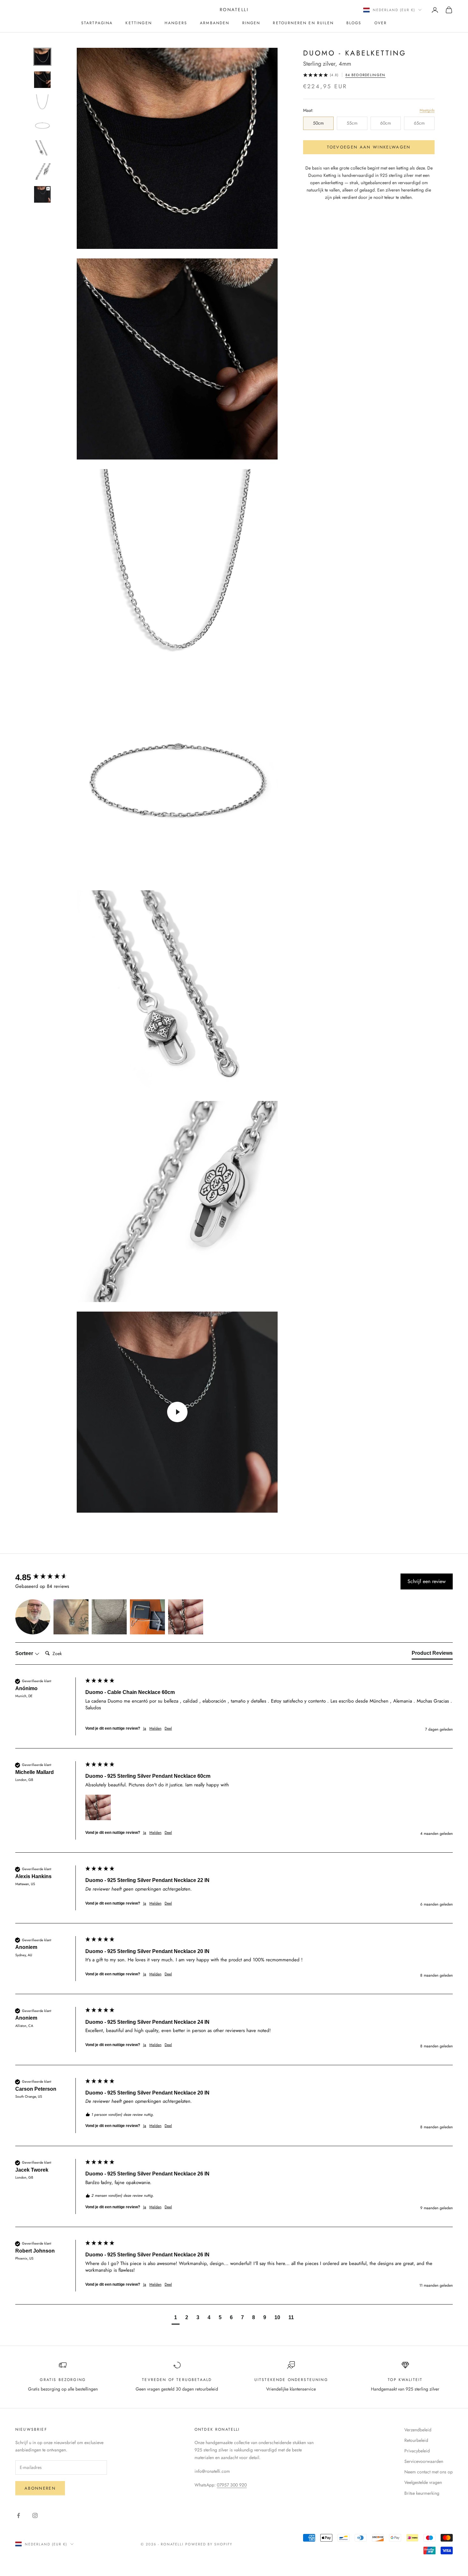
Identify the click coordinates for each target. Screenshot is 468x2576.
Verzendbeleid (418, 2430)
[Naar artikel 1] (42, 57)
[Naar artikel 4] (42, 126)
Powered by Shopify (209, 2544)
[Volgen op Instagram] (35, 2515)
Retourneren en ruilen (303, 23)
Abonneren (40, 2488)
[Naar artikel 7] (42, 194)
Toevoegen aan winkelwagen (369, 147)
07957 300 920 (232, 2485)
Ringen (251, 23)
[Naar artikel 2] (42, 80)
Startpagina (97, 23)
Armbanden (215, 23)
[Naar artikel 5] (42, 148)
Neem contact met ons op (429, 2472)
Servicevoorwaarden (424, 2461)
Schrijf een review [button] (427, 1581)
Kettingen (138, 23)
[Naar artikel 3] (42, 103)
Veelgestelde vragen (423, 2482)
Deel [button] (168, 1729)
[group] (49, 1577)
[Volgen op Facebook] (18, 2515)
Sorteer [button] (25, 1653)
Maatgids (427, 110)
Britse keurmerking (422, 2493)
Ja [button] (145, 1729)
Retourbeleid (416, 2440)
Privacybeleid (417, 2451)
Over (381, 23)
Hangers (176, 23)
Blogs (354, 23)
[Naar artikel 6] (42, 171)
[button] (33, 1617)
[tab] (432, 1654)
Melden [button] (155, 1729)
